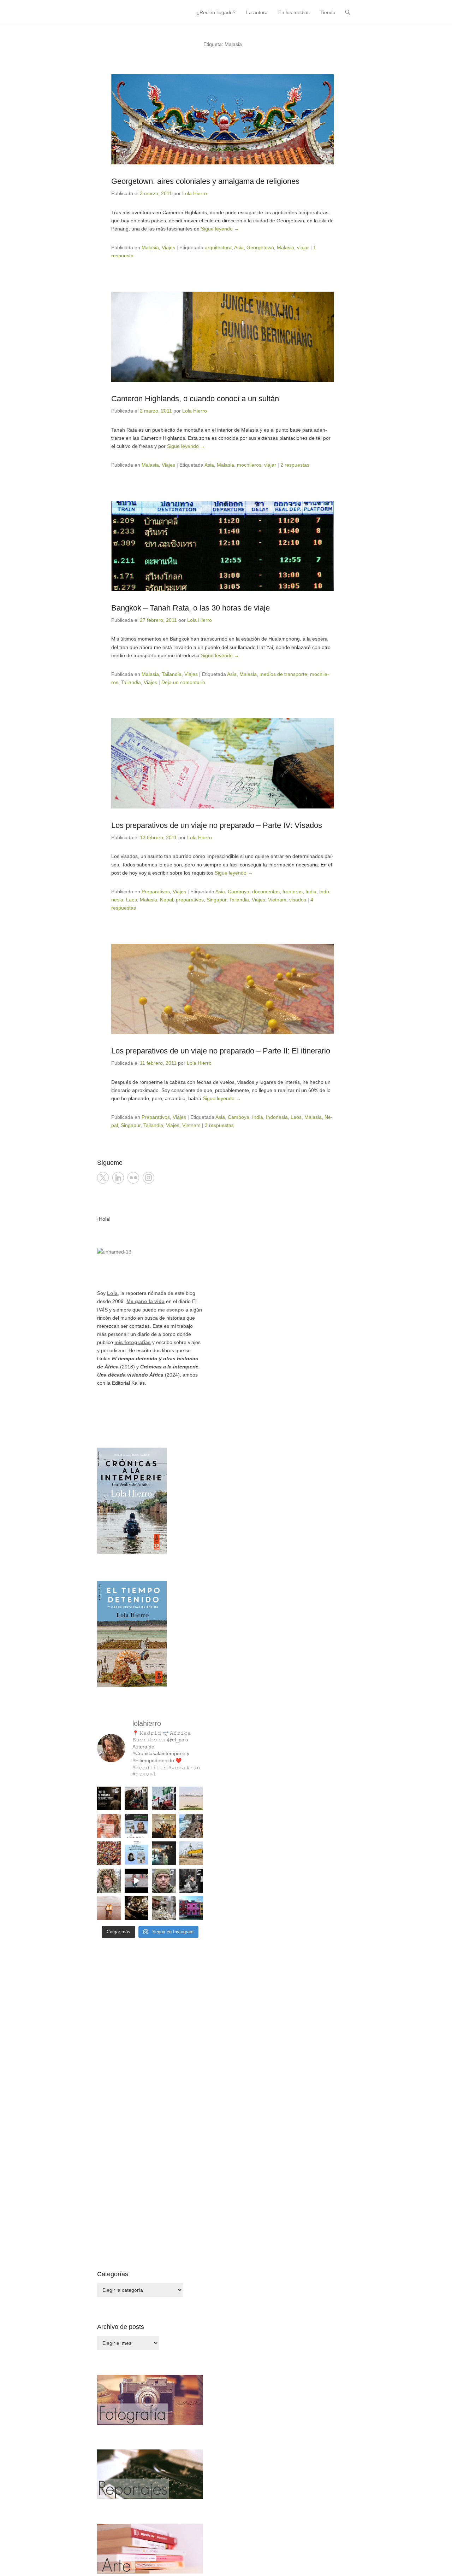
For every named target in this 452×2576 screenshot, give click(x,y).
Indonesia (277, 1117)
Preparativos (156, 892)
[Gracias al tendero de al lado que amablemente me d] (137, 1881)
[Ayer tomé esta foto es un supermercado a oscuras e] (164, 1853)
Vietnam (277, 900)
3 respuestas (219, 1125)
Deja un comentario (183, 682)
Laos (132, 900)
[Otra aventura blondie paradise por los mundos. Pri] (109, 1853)
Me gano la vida (145, 1301)
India (311, 892)
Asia (239, 247)
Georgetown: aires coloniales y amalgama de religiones (205, 181)
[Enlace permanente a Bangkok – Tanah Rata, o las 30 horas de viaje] (222, 546)
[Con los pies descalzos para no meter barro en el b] (137, 1908)
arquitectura (218, 247)
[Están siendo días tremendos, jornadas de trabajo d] (109, 1881)
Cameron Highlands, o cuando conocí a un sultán (195, 399)
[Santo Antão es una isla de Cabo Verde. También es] (191, 1826)
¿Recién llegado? (216, 12)
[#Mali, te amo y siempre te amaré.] (191, 1799)
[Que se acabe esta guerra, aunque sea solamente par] (191, 1881)
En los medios (294, 12)
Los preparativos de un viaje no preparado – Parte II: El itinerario (221, 1051)
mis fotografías (133, 1342)
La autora (257, 12)
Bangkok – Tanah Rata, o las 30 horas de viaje (191, 608)
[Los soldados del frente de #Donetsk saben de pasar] (164, 1908)
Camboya (239, 892)
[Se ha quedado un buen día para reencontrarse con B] (109, 1826)
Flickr (133, 1178)
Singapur (216, 900)
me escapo (171, 1310)
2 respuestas (295, 465)
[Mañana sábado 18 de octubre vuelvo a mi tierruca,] (137, 1826)
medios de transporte (283, 674)
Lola (112, 1293)
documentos (266, 892)
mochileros (249, 465)
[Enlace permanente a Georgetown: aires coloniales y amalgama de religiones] (222, 119)
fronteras (293, 892)
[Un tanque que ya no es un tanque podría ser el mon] (164, 1799)
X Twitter (103, 1178)
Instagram (148, 1178)
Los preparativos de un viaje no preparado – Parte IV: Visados (217, 825)
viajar (303, 247)
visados (298, 900)
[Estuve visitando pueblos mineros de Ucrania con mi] (191, 1853)
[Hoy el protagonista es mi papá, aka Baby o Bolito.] (109, 1908)
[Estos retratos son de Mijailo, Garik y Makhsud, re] (164, 1881)
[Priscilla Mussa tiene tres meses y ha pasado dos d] (137, 1799)
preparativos (190, 900)
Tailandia (172, 674)
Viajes (168, 247)
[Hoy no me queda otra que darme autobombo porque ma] (137, 1853)
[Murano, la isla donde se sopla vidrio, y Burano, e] (191, 1908)
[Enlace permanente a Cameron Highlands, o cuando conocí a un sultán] (222, 337)
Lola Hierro (195, 193)
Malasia (150, 247)
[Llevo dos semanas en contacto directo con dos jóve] (109, 1799)
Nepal (166, 900)
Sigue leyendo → (220, 229)
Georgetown (260, 247)
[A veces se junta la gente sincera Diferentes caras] (164, 1826)
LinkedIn (118, 1178)
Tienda (328, 12)
